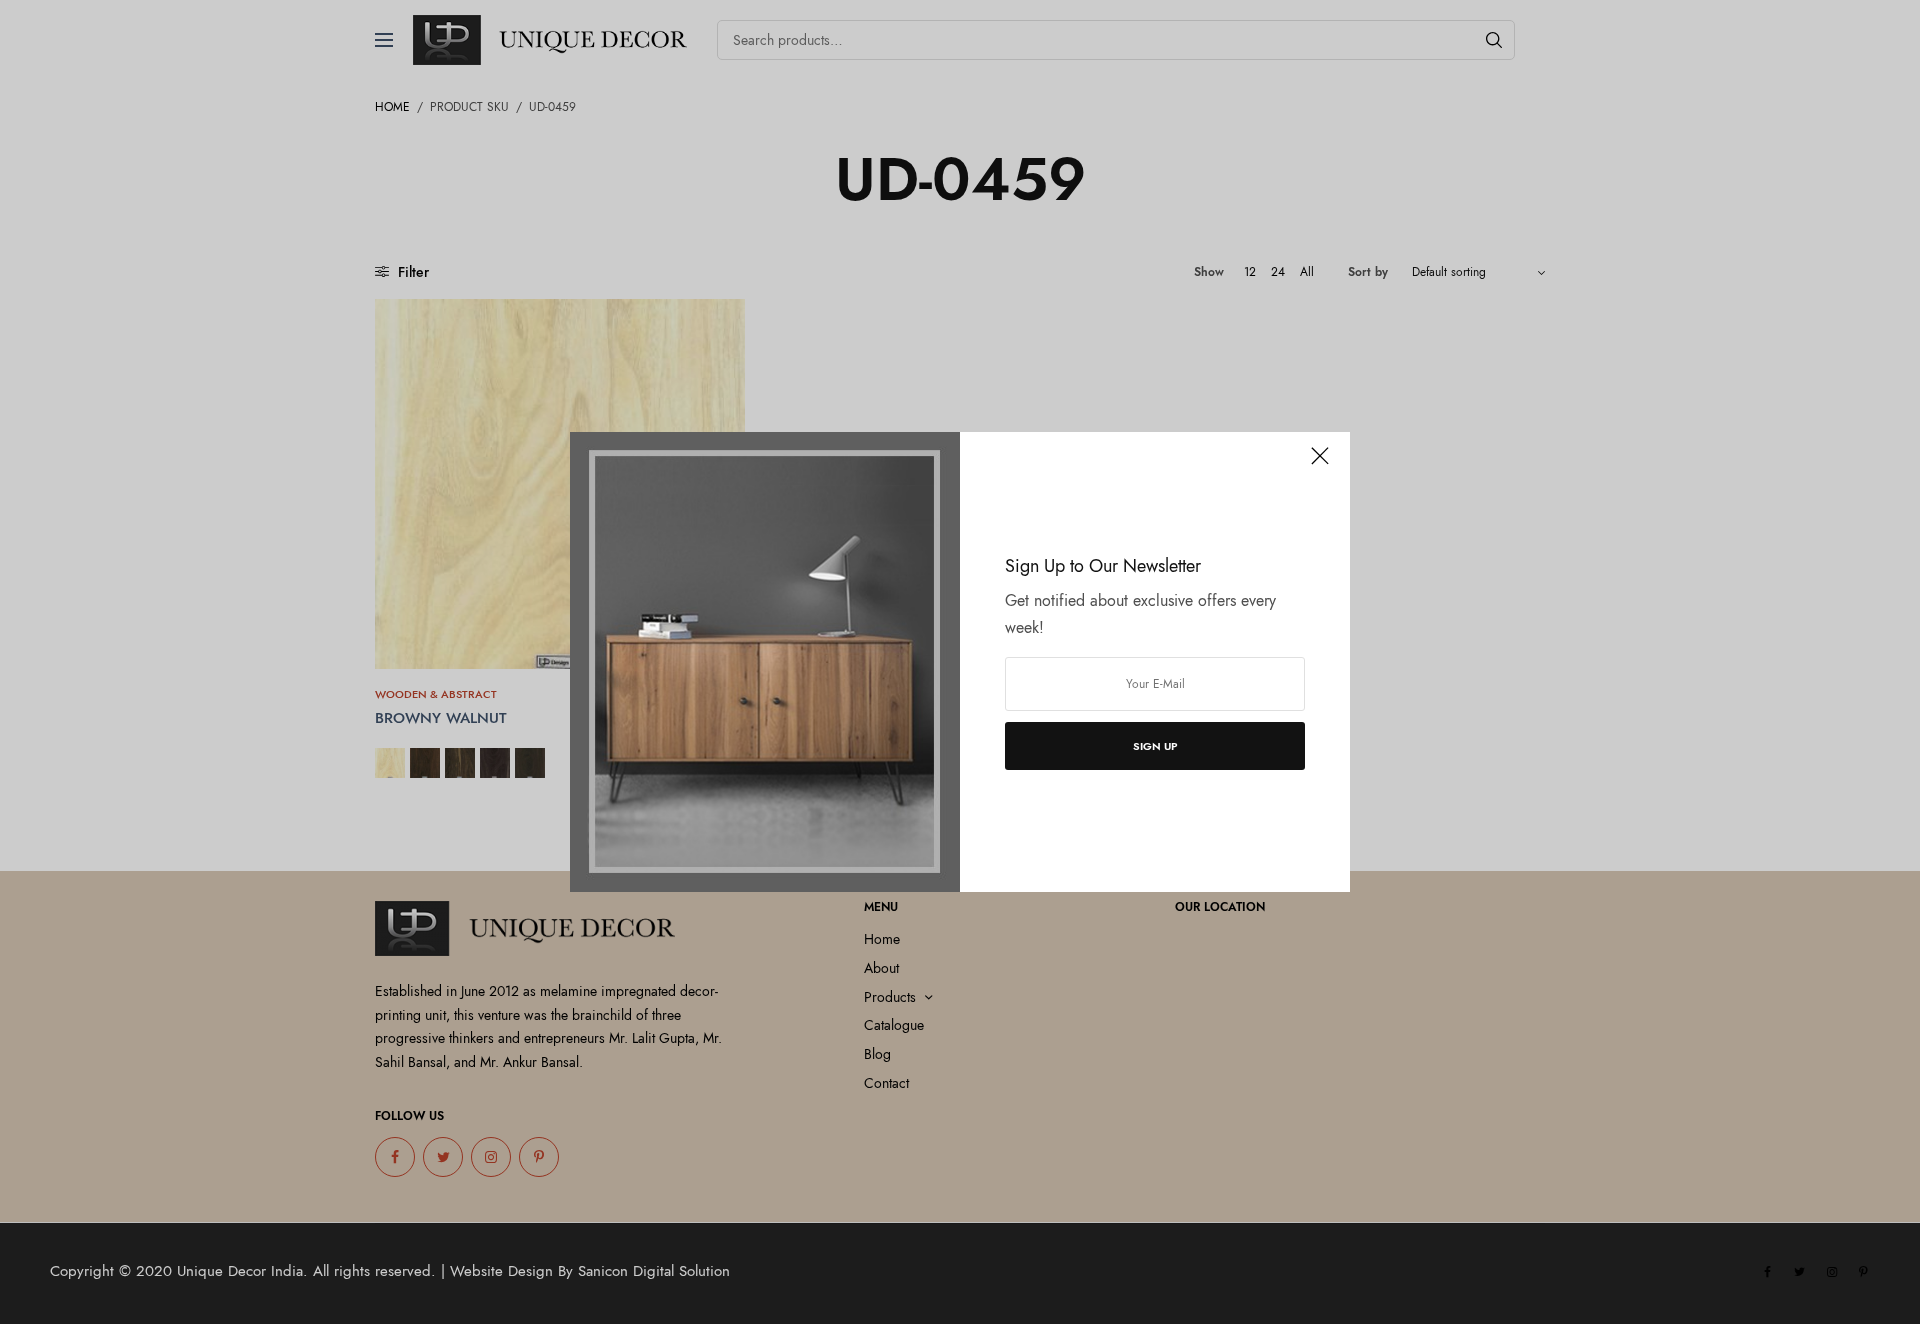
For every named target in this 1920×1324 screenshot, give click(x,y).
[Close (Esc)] (1320, 464)
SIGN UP (1155, 746)
